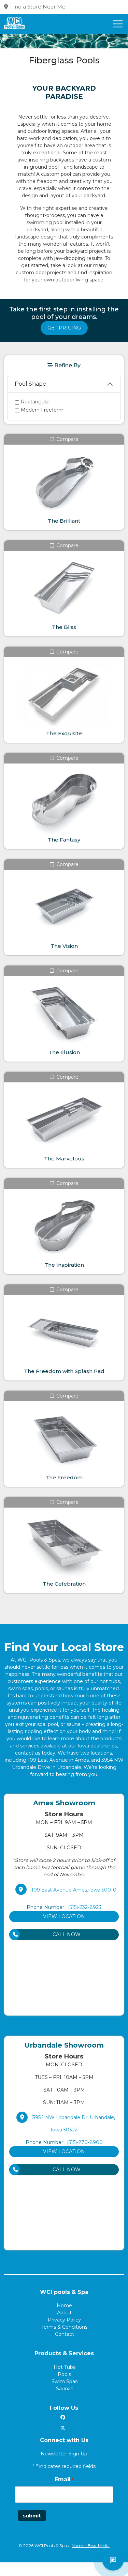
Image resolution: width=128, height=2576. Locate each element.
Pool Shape (30, 384)
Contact (65, 2334)
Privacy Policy (64, 2320)
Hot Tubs (65, 2367)
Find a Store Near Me (38, 7)
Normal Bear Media (91, 2546)
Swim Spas (65, 2381)
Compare (67, 439)
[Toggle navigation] (118, 24)
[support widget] (113, 2560)
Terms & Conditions (64, 2327)
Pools (64, 2374)
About (64, 2313)
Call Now (67, 1934)
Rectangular (35, 402)
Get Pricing (64, 328)
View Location (64, 1916)
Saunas (65, 2389)
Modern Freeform (42, 410)
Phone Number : (64, 1907)
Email (64, 2479)
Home (64, 2305)
